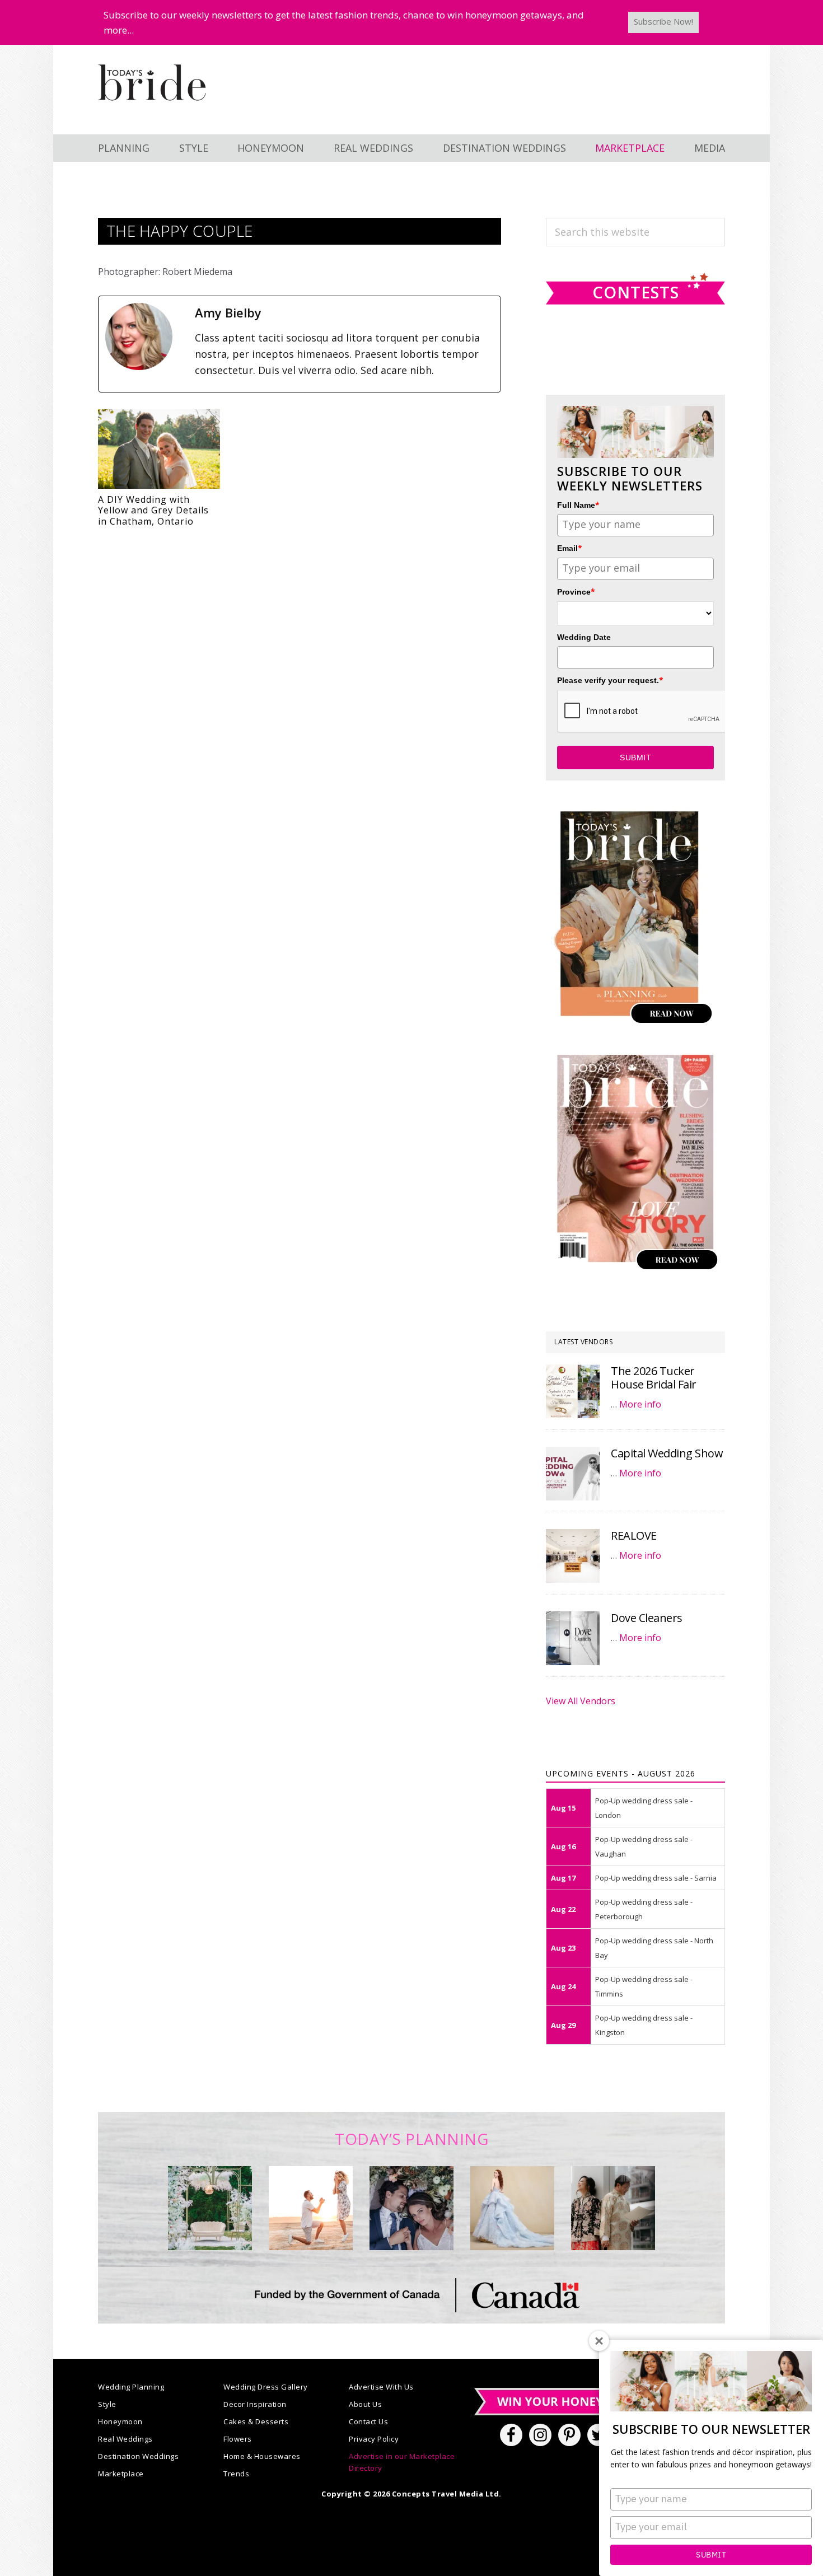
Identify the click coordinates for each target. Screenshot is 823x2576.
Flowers (238, 2439)
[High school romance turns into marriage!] (613, 2208)
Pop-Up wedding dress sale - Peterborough (644, 1909)
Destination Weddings (138, 2456)
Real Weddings (125, 2439)
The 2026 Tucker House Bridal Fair (654, 1378)
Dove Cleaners (647, 1618)
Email (570, 548)
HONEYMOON (271, 148)
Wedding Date (584, 637)
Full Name (578, 505)
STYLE (194, 148)
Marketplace (121, 2474)
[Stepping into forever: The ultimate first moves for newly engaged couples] (311, 2208)
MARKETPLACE (630, 148)
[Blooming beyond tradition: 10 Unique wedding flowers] (411, 2208)
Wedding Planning (131, 2387)
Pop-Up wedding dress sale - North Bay (654, 1948)
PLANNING (124, 148)
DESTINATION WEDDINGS (504, 148)
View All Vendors (581, 1701)
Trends (236, 2474)
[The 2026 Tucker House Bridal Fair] (573, 1391)
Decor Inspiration (255, 2404)
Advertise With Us (381, 2387)
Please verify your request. (610, 680)
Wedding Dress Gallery (266, 2387)
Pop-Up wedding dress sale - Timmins (644, 1986)
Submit (711, 2555)
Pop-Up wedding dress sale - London (644, 1808)
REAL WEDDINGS (373, 148)
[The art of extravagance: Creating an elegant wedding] (210, 2208)
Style (107, 2404)
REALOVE (634, 1535)
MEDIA (710, 148)
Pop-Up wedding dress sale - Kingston (644, 2025)
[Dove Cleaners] (573, 1638)
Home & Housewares (262, 2456)
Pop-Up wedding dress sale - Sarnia (656, 1878)
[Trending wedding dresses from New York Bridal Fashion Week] (512, 2208)
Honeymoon (120, 2421)
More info (640, 1404)
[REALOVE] (573, 1556)
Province (576, 592)
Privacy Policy (374, 2439)
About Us (365, 2404)
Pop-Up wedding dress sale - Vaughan (644, 1846)
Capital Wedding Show (667, 1453)
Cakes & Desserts (256, 2421)
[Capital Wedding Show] (573, 1474)
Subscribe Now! (663, 21)
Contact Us (368, 2421)
